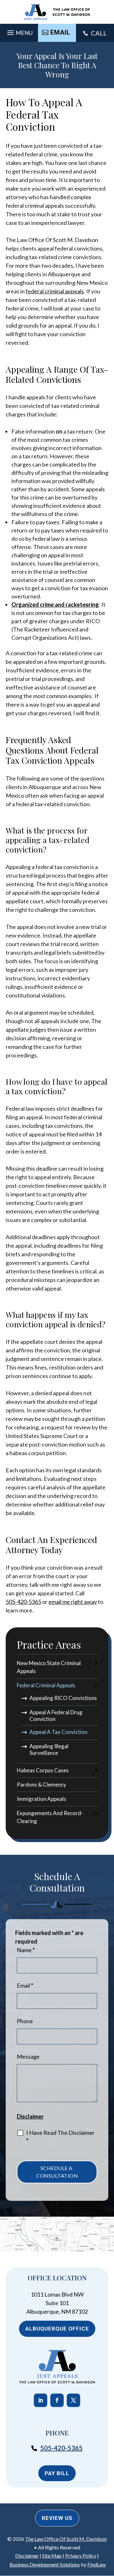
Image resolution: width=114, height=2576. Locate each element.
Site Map (52, 2556)
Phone (25, 2021)
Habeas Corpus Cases (43, 1770)
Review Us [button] (57, 2518)
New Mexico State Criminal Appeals (49, 1667)
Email (25, 1985)
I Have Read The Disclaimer (60, 2137)
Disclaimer (30, 2116)
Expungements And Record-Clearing (50, 1817)
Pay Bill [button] (57, 2473)
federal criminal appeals (55, 291)
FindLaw (97, 2564)
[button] (19, 31)
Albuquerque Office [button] (57, 2329)
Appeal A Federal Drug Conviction (56, 1716)
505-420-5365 (23, 1602)
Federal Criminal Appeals (46, 1685)
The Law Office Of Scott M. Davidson (66, 2539)
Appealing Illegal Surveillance (49, 1749)
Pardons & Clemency (41, 1785)
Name (26, 1950)
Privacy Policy (81, 2556)
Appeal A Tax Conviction (58, 1732)
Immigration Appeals (41, 1799)
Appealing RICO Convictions (63, 1698)
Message (28, 2056)
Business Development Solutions (45, 2564)
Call (99, 33)
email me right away (73, 1602)
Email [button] (60, 32)
